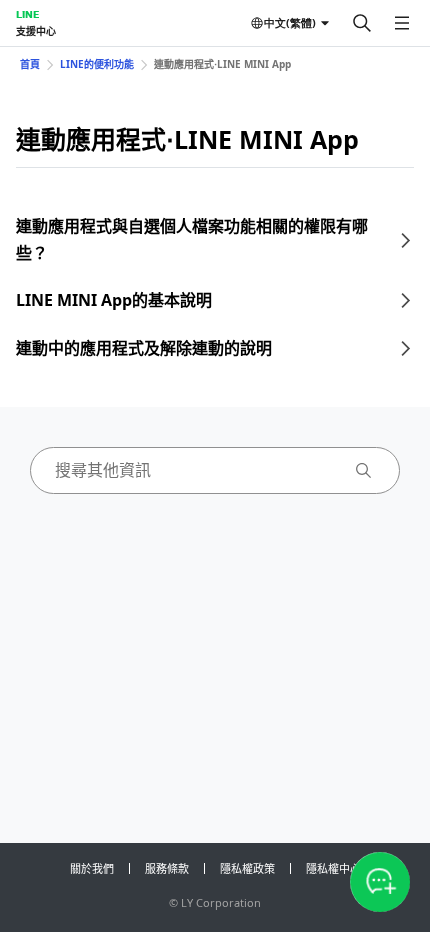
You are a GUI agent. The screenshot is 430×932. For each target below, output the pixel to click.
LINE (27, 14)
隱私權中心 (333, 868)
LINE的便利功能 (97, 64)
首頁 (30, 64)
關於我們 (92, 868)
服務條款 (167, 868)
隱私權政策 (247, 868)
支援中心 (36, 31)
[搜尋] (362, 23)
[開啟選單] (402, 23)
